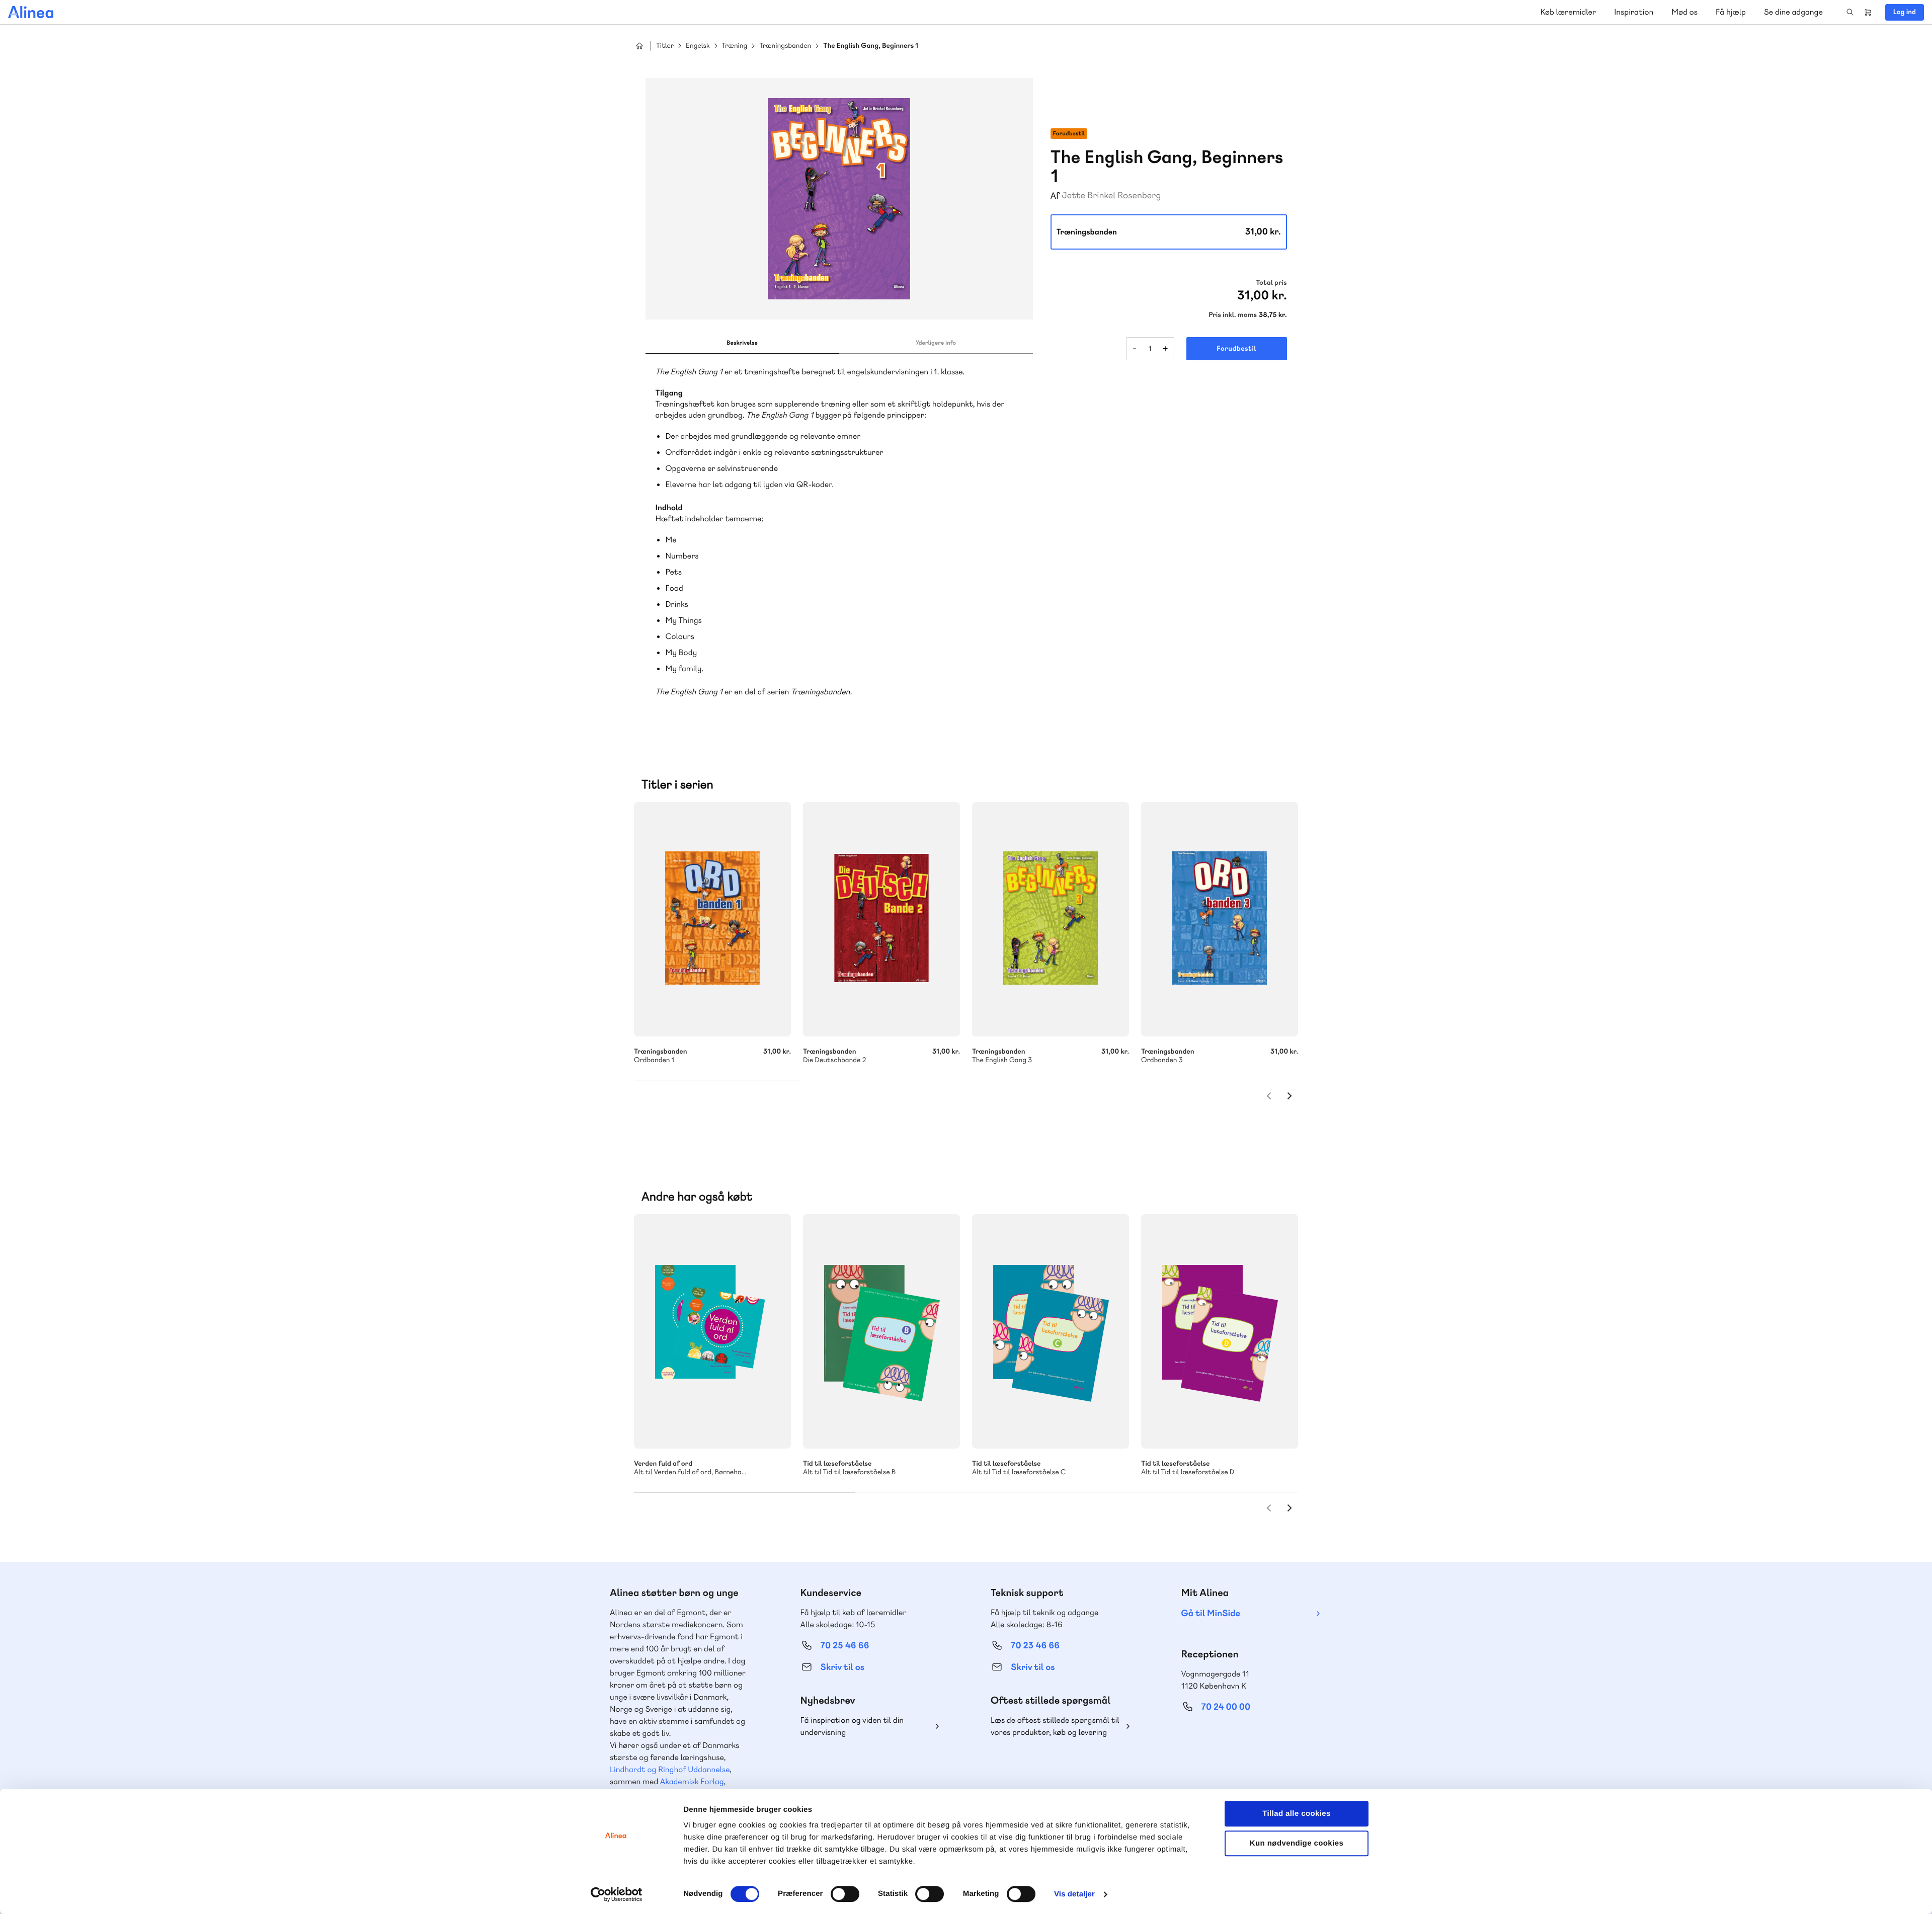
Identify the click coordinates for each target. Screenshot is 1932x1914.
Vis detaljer (1074, 1894)
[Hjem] (31, 12)
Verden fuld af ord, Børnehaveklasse (712, 1331)
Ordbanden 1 (712, 919)
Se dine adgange (1793, 12)
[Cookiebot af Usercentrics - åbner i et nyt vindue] (617, 1894)
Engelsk (698, 46)
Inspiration (1634, 12)
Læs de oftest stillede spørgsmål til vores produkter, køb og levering (1055, 1726)
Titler (665, 46)
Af (1055, 196)
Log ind (1905, 12)
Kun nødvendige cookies (1297, 1843)
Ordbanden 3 (1220, 919)
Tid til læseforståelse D (1220, 1331)
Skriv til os (842, 1667)
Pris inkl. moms (1233, 315)
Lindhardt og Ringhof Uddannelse (670, 1769)
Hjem (639, 46)
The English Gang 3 (1051, 919)
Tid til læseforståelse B (881, 1331)
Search (1850, 12)
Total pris (1271, 283)
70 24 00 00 (1226, 1707)
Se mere (770, 1427)
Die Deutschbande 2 (881, 919)
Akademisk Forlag (692, 1781)
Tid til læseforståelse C (1051, 1331)
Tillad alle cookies (1297, 1814)
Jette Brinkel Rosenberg (1111, 195)
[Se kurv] (1868, 12)
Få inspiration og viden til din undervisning (852, 1726)
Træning (735, 46)
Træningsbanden (785, 46)
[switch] (845, 1894)
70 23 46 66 (1035, 1646)
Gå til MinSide (1211, 1613)
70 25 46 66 (845, 1646)
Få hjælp (1731, 12)
